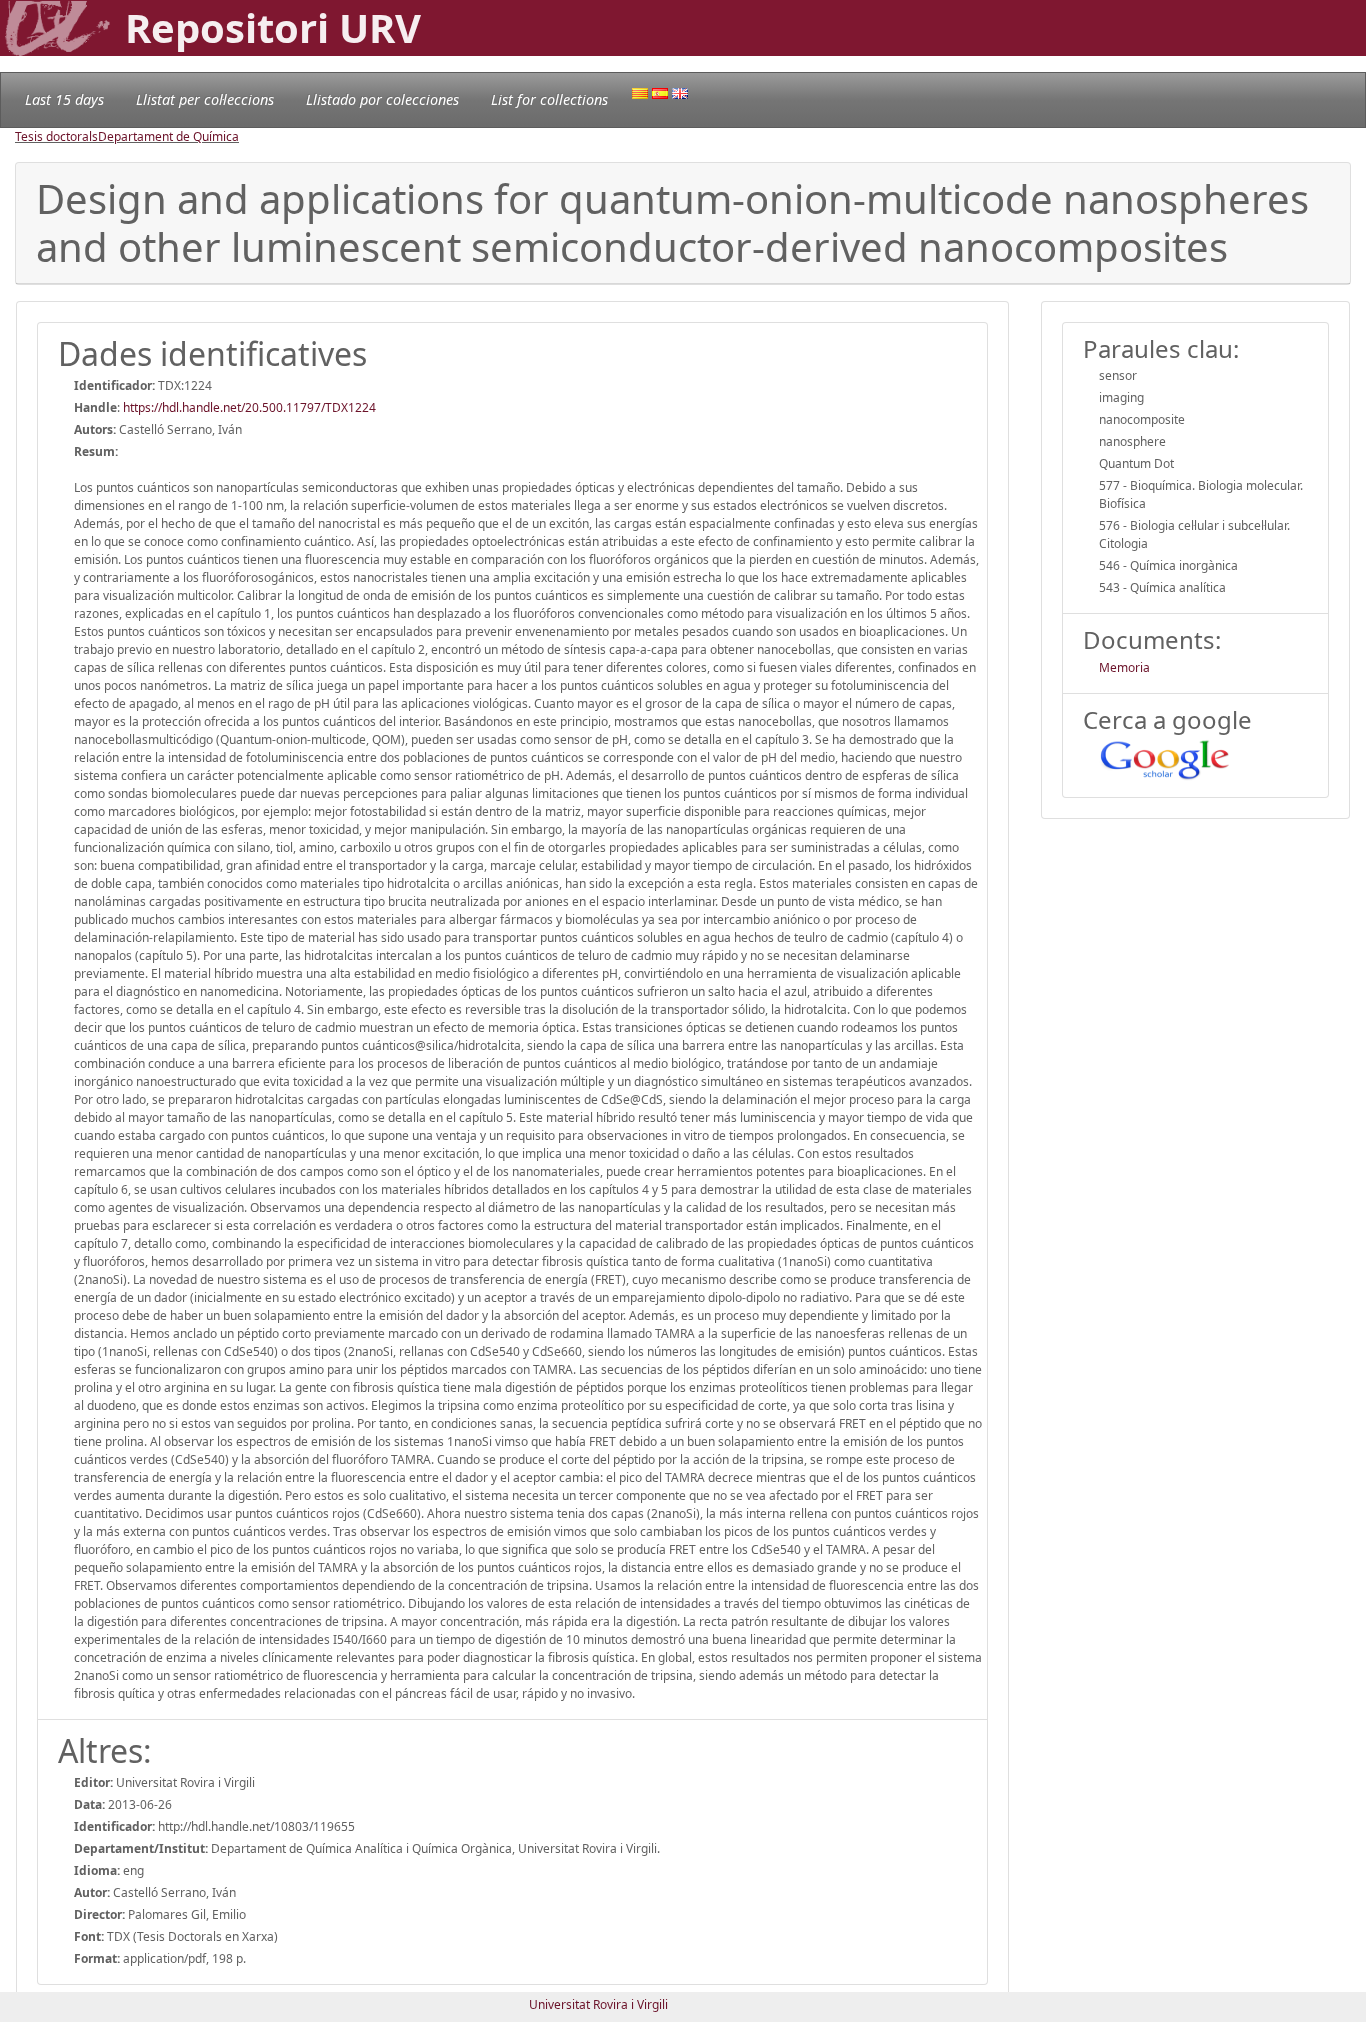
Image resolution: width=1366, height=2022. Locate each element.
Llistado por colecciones (382, 99)
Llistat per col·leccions (205, 99)
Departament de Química (168, 136)
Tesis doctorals (56, 136)
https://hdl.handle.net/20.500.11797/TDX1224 (249, 407)
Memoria (1124, 667)
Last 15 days (64, 99)
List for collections (549, 99)
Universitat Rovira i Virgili (598, 2004)
